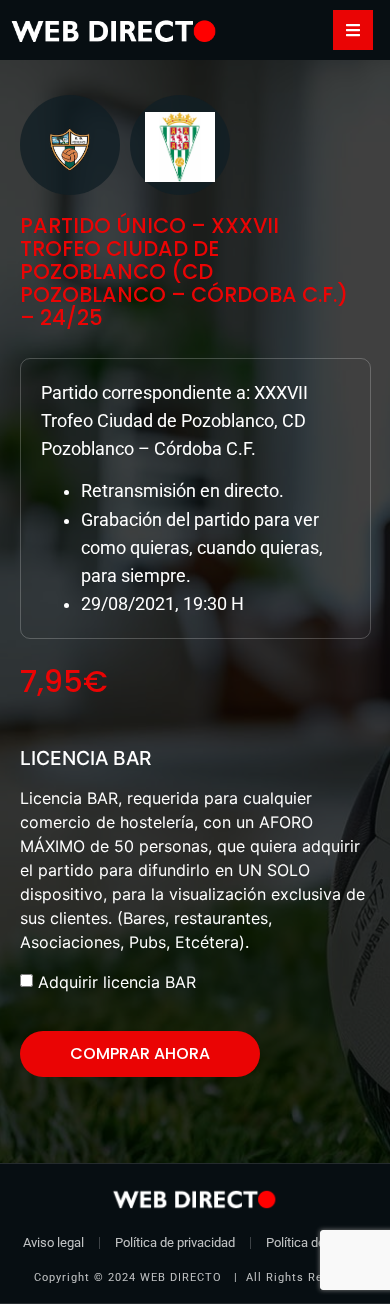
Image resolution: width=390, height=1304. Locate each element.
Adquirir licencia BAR (117, 982)
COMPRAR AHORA (140, 1053)
